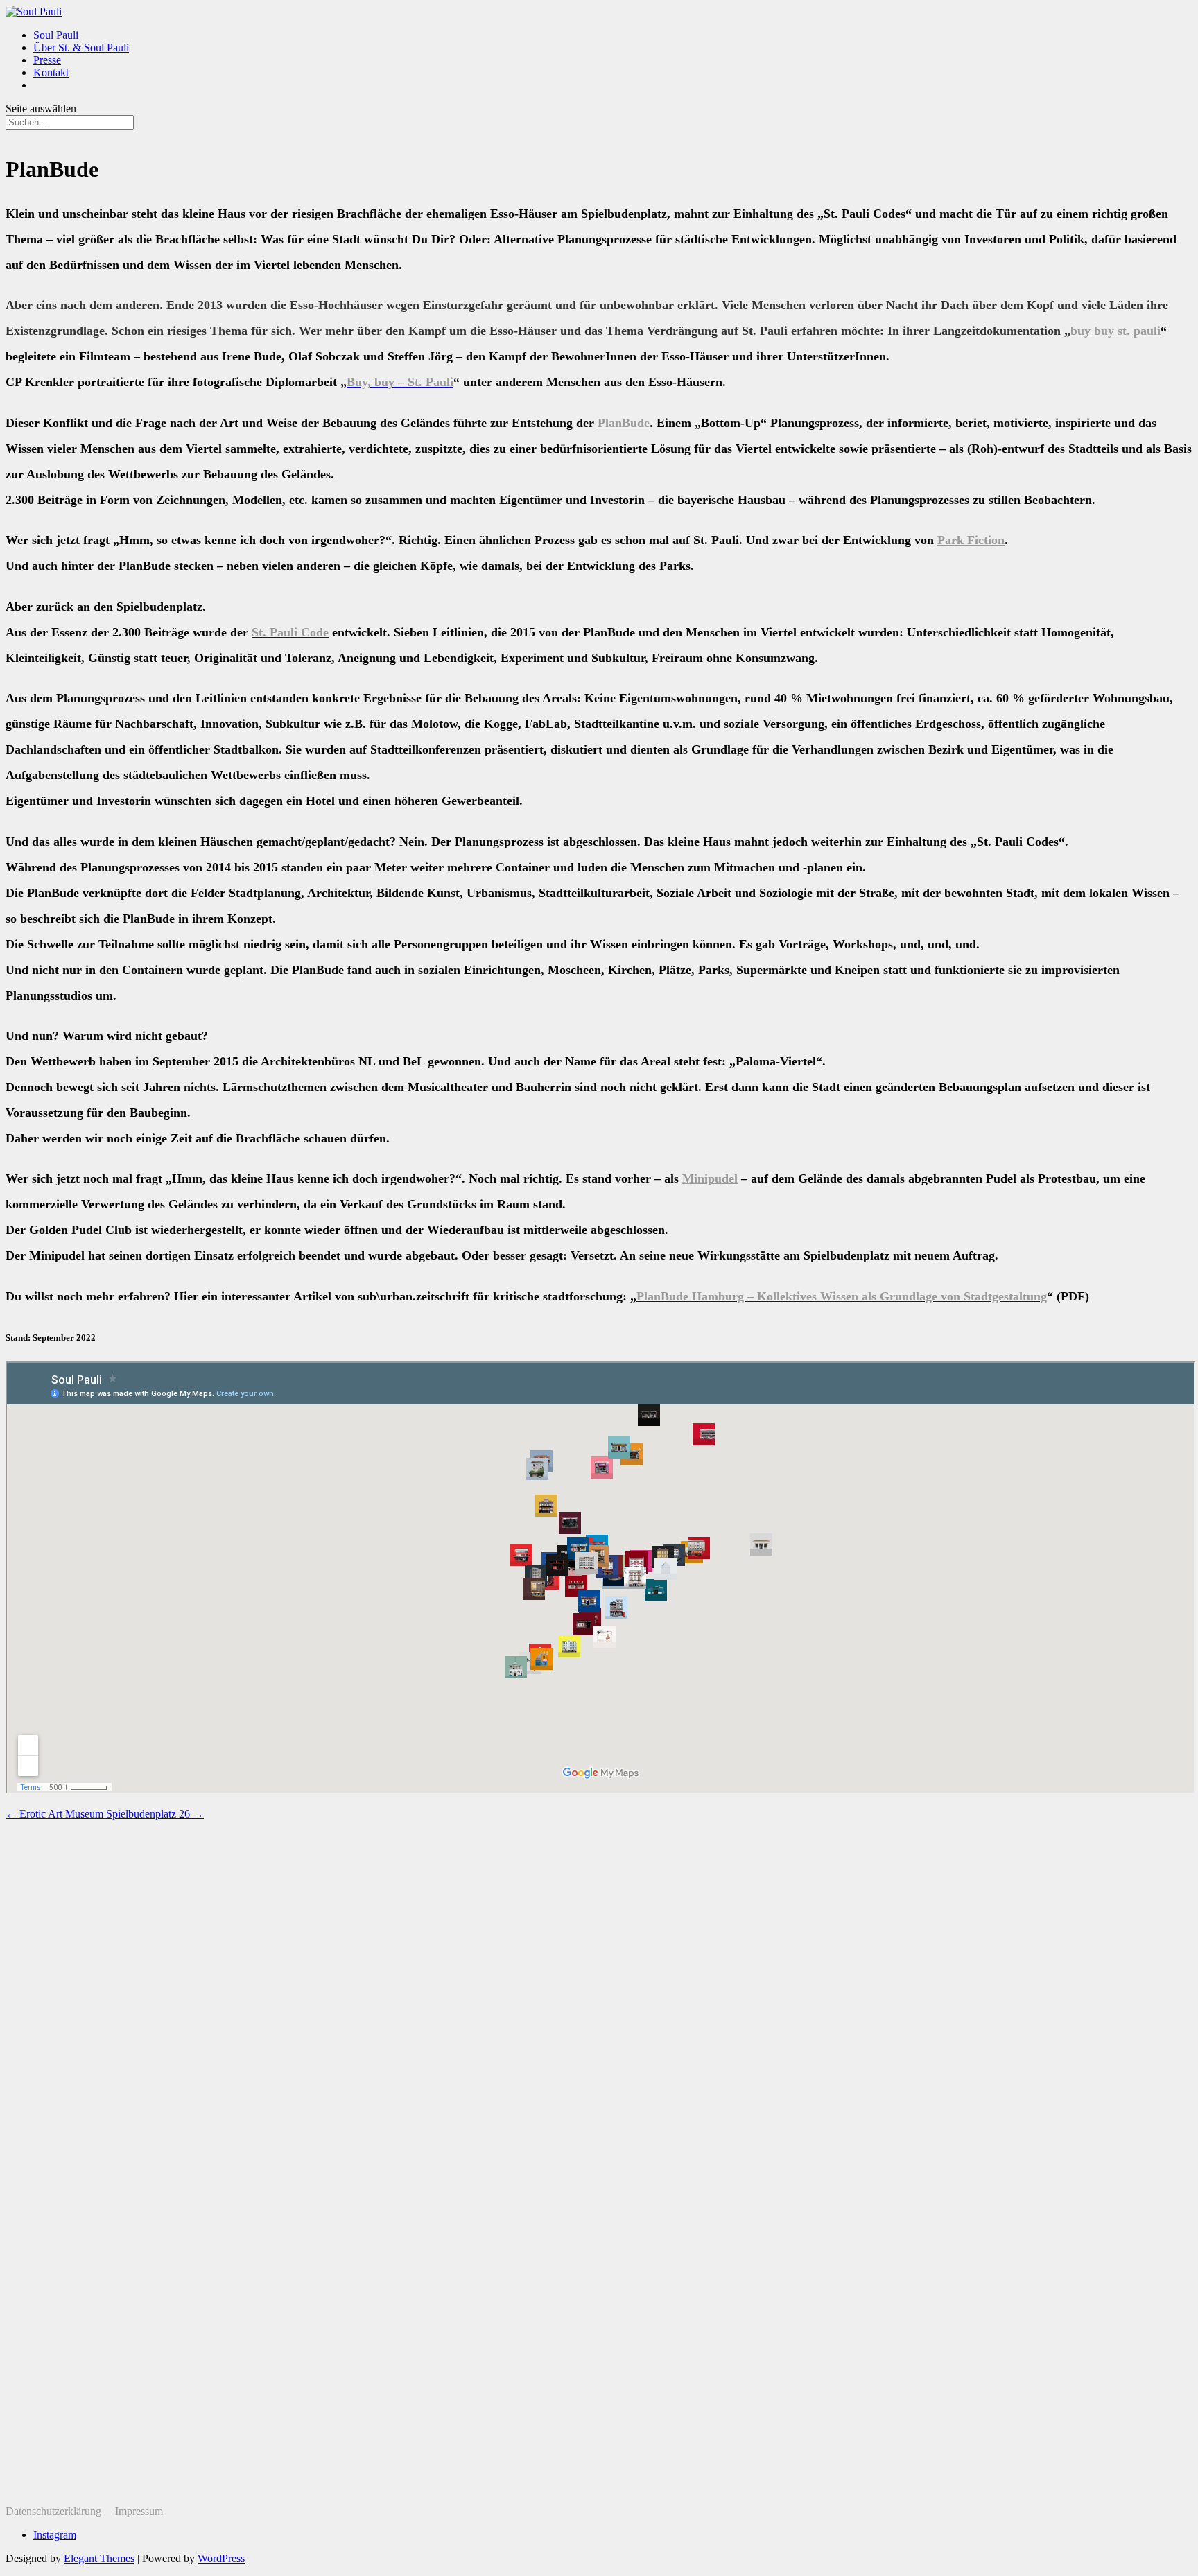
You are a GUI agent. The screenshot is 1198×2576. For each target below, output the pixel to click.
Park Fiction (971, 540)
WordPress (221, 2558)
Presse (47, 60)
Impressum (139, 2511)
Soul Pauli (56, 35)
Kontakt (51, 72)
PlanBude (624, 423)
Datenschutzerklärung (53, 2511)
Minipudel (710, 1178)
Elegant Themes (99, 2558)
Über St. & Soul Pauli (81, 47)
